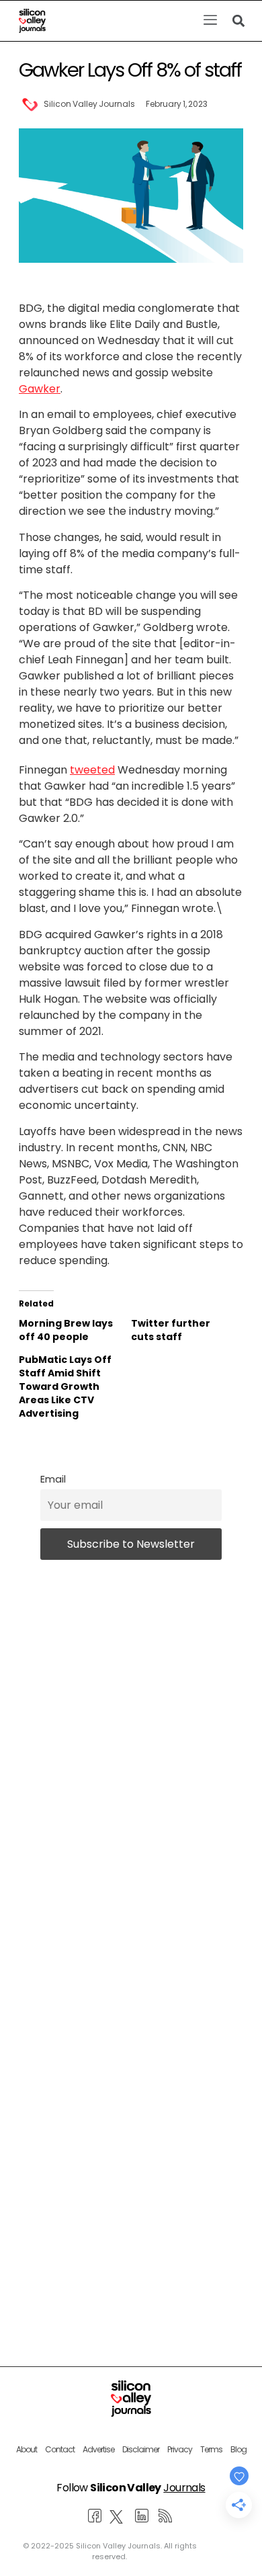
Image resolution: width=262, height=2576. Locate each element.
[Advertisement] (131, 2122)
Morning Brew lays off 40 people (66, 1330)
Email (53, 1479)
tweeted (92, 770)
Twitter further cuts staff (171, 1330)
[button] (210, 21)
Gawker (40, 389)
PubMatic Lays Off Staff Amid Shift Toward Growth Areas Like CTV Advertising (65, 1386)
